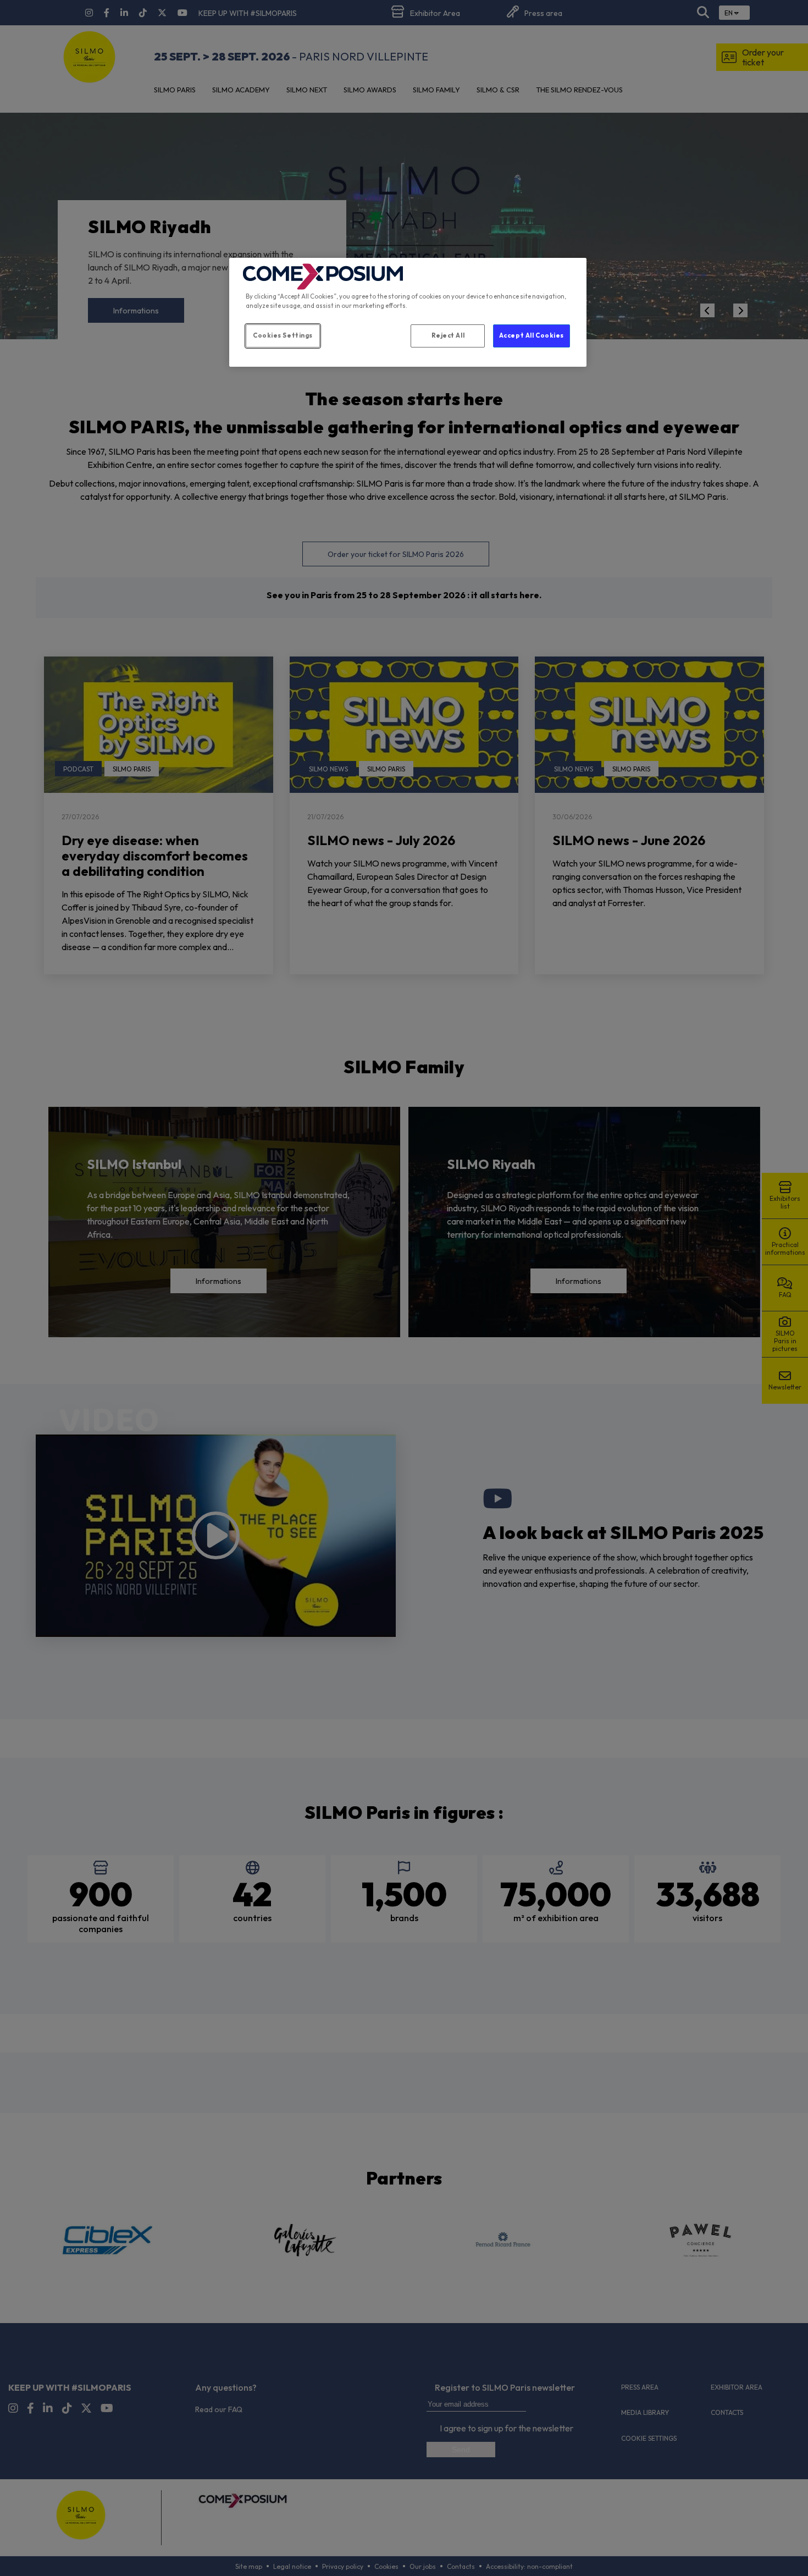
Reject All (448, 335)
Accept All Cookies (532, 335)
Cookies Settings (283, 335)
